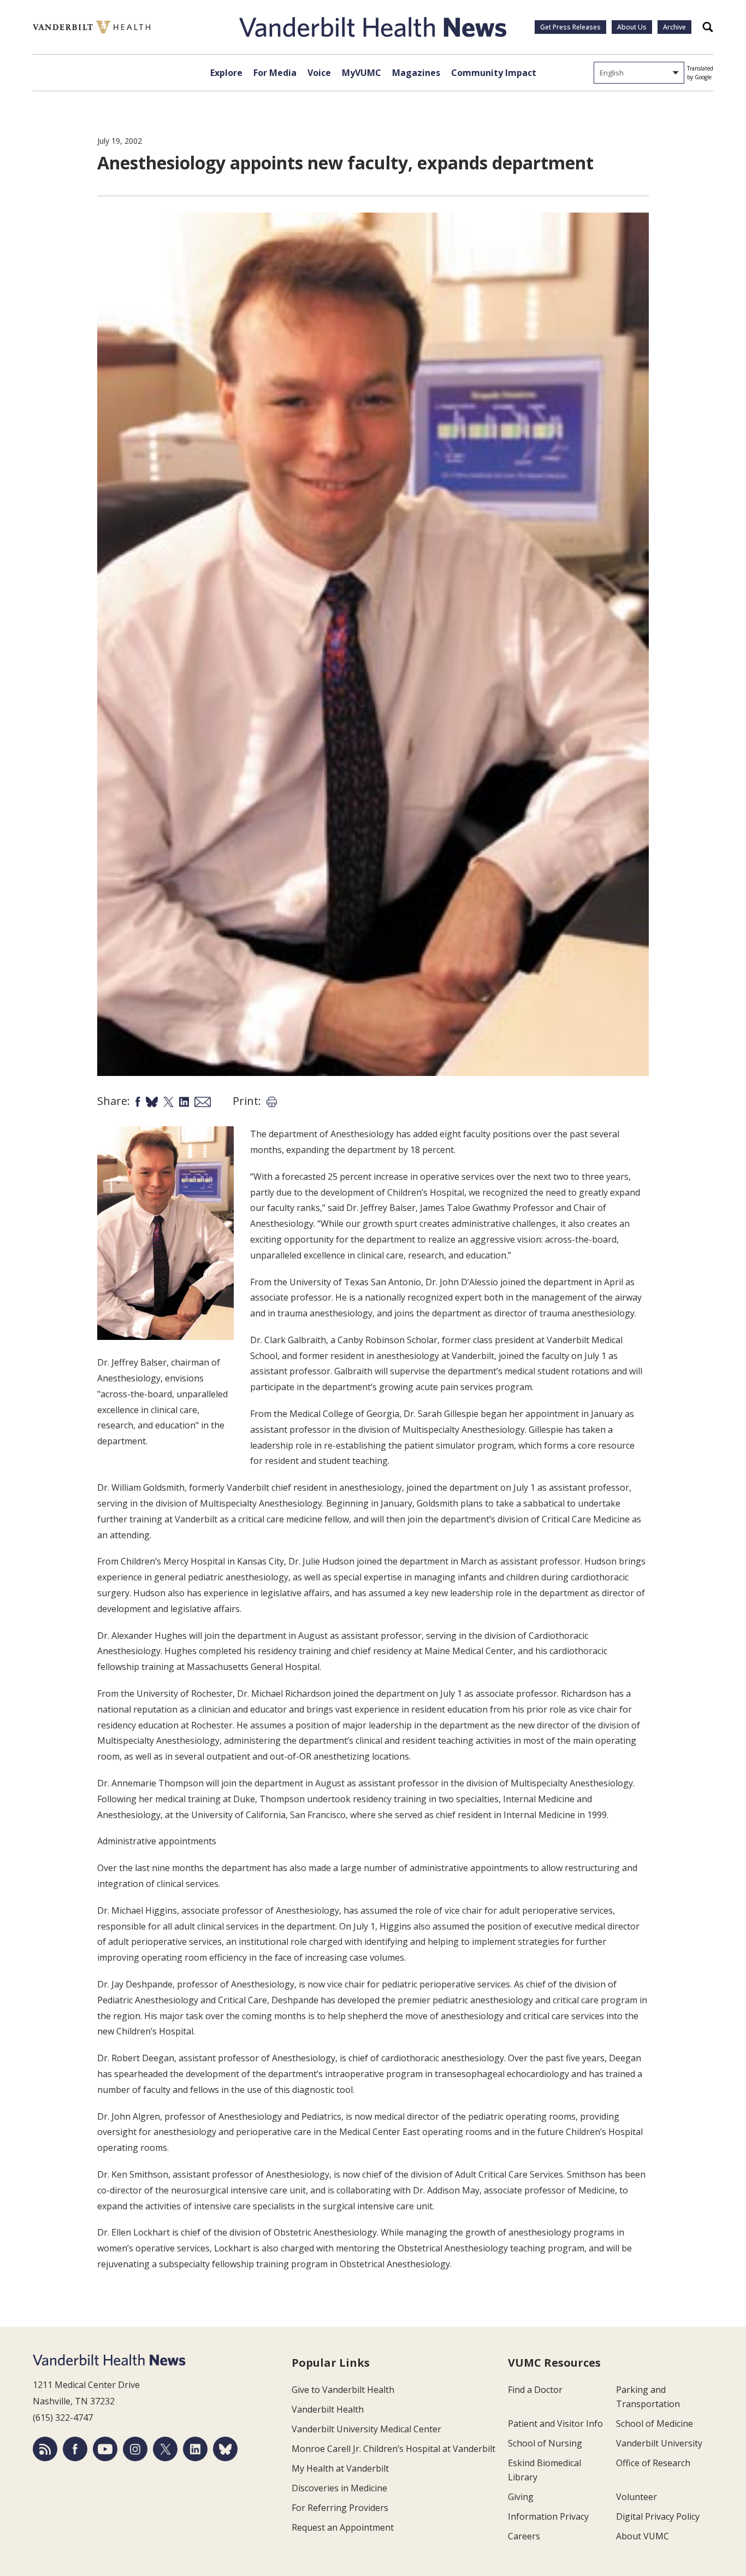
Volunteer (637, 2497)
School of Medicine (655, 2424)
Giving (521, 2497)
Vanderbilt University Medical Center (366, 2429)
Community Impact (494, 73)
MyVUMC (362, 73)
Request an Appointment (343, 2527)
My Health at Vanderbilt (340, 2468)
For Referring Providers (340, 2508)
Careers (524, 2536)
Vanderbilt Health (328, 2409)
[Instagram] (135, 2449)
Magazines (416, 73)
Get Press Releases (570, 27)
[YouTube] (105, 2449)
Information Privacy (548, 2516)
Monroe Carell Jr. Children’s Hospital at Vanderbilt (393, 2449)
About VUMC (643, 2536)
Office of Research (653, 2463)
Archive (674, 27)
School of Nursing (545, 2443)
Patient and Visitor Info (555, 2424)
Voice (319, 73)
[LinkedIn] (195, 2449)
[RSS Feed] (45, 2449)
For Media (275, 73)
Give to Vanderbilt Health (343, 2390)
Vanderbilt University (659, 2443)
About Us (632, 27)
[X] (165, 2449)
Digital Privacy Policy (658, 2516)
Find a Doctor (535, 2390)
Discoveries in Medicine (339, 2488)
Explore (226, 73)
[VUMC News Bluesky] (225, 2449)
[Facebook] (75, 2449)
